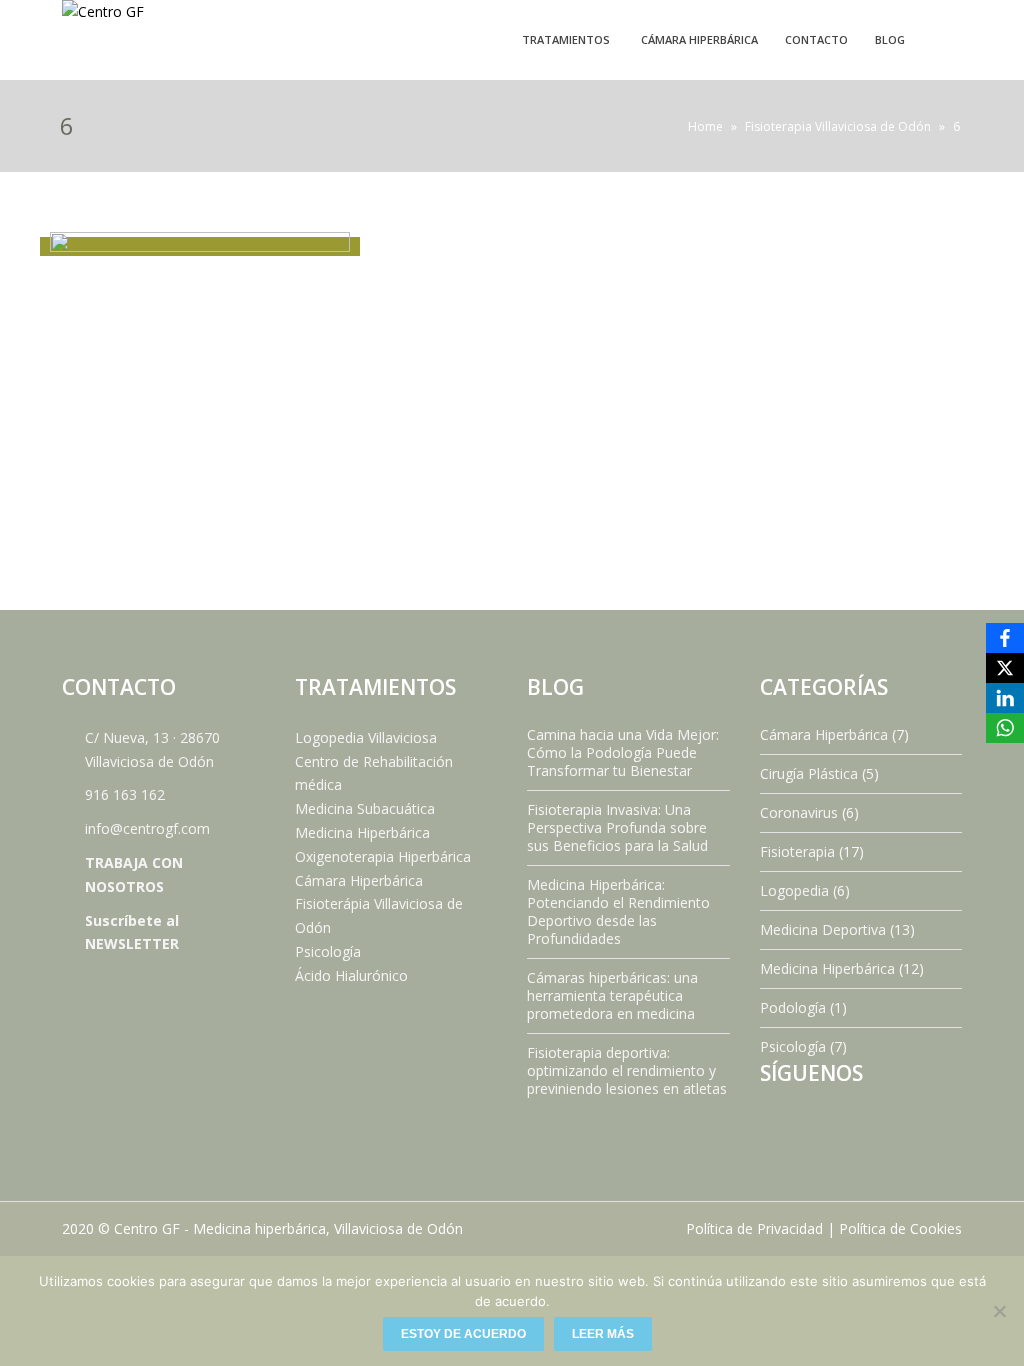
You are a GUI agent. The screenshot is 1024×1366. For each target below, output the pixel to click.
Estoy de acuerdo (463, 1334)
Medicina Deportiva (823, 929)
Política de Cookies (900, 1228)
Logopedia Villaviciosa (366, 737)
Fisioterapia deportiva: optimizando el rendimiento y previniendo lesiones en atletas (627, 1070)
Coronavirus (799, 812)
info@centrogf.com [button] (147, 828)
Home (705, 126)
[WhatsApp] (1005, 728)
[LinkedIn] (1005, 698)
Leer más (603, 1334)
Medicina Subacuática (365, 808)
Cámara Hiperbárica (699, 39)
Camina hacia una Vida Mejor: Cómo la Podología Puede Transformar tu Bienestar (623, 752)
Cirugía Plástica (809, 773)
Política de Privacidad (754, 1228)
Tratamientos (566, 39)
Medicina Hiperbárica (362, 832)
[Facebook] (1005, 638)
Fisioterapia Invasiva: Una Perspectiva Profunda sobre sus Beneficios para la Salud (617, 827)
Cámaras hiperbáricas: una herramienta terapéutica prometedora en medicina (612, 995)
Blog (890, 39)
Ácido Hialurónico (351, 975)
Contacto (816, 39)
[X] (1005, 668)
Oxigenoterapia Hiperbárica (383, 856)
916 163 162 (125, 794)
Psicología (328, 951)
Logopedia (794, 890)
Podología (793, 1007)
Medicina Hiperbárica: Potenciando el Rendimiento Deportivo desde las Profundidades (618, 911)
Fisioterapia (797, 851)
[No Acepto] (999, 1311)
